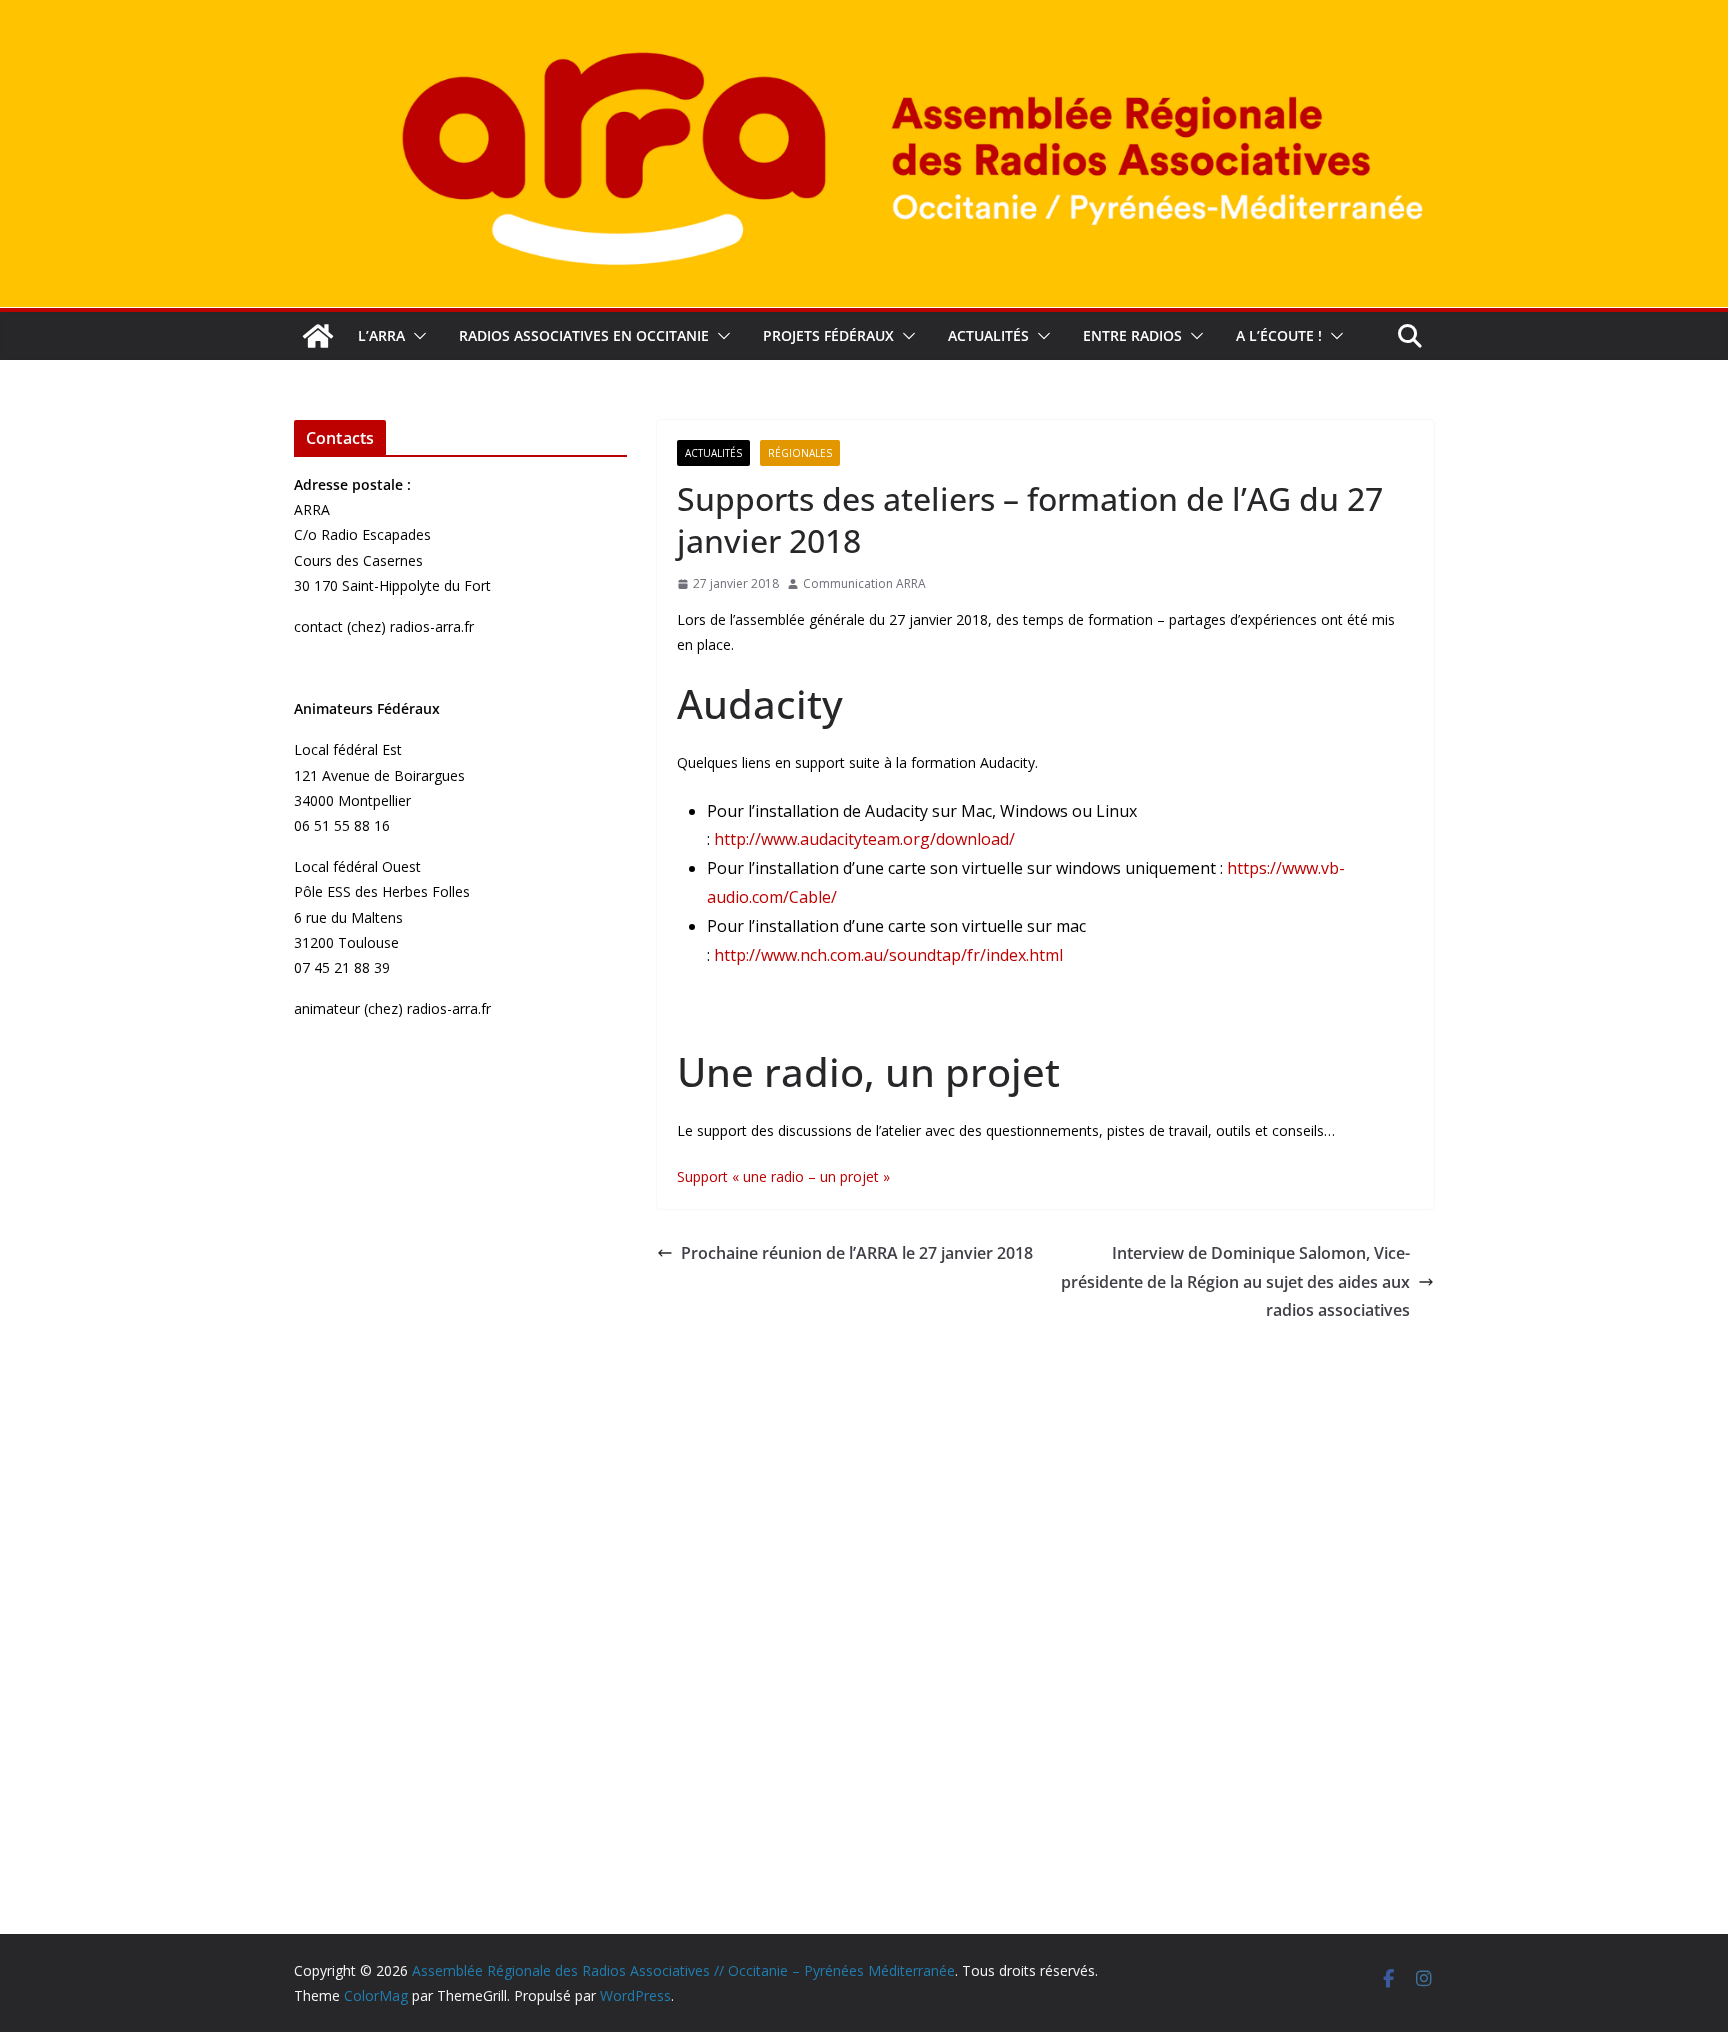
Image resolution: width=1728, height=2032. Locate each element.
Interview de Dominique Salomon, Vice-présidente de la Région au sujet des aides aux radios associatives (1235, 1282)
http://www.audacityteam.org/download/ (864, 839)
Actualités (988, 335)
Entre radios (1132, 335)
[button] (416, 336)
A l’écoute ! (1279, 335)
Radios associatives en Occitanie (584, 335)
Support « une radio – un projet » (783, 1176)
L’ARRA (381, 335)
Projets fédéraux (828, 335)
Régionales (800, 453)
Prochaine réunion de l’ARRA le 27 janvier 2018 (857, 1253)
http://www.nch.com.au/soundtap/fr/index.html (888, 955)
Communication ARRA (864, 583)
